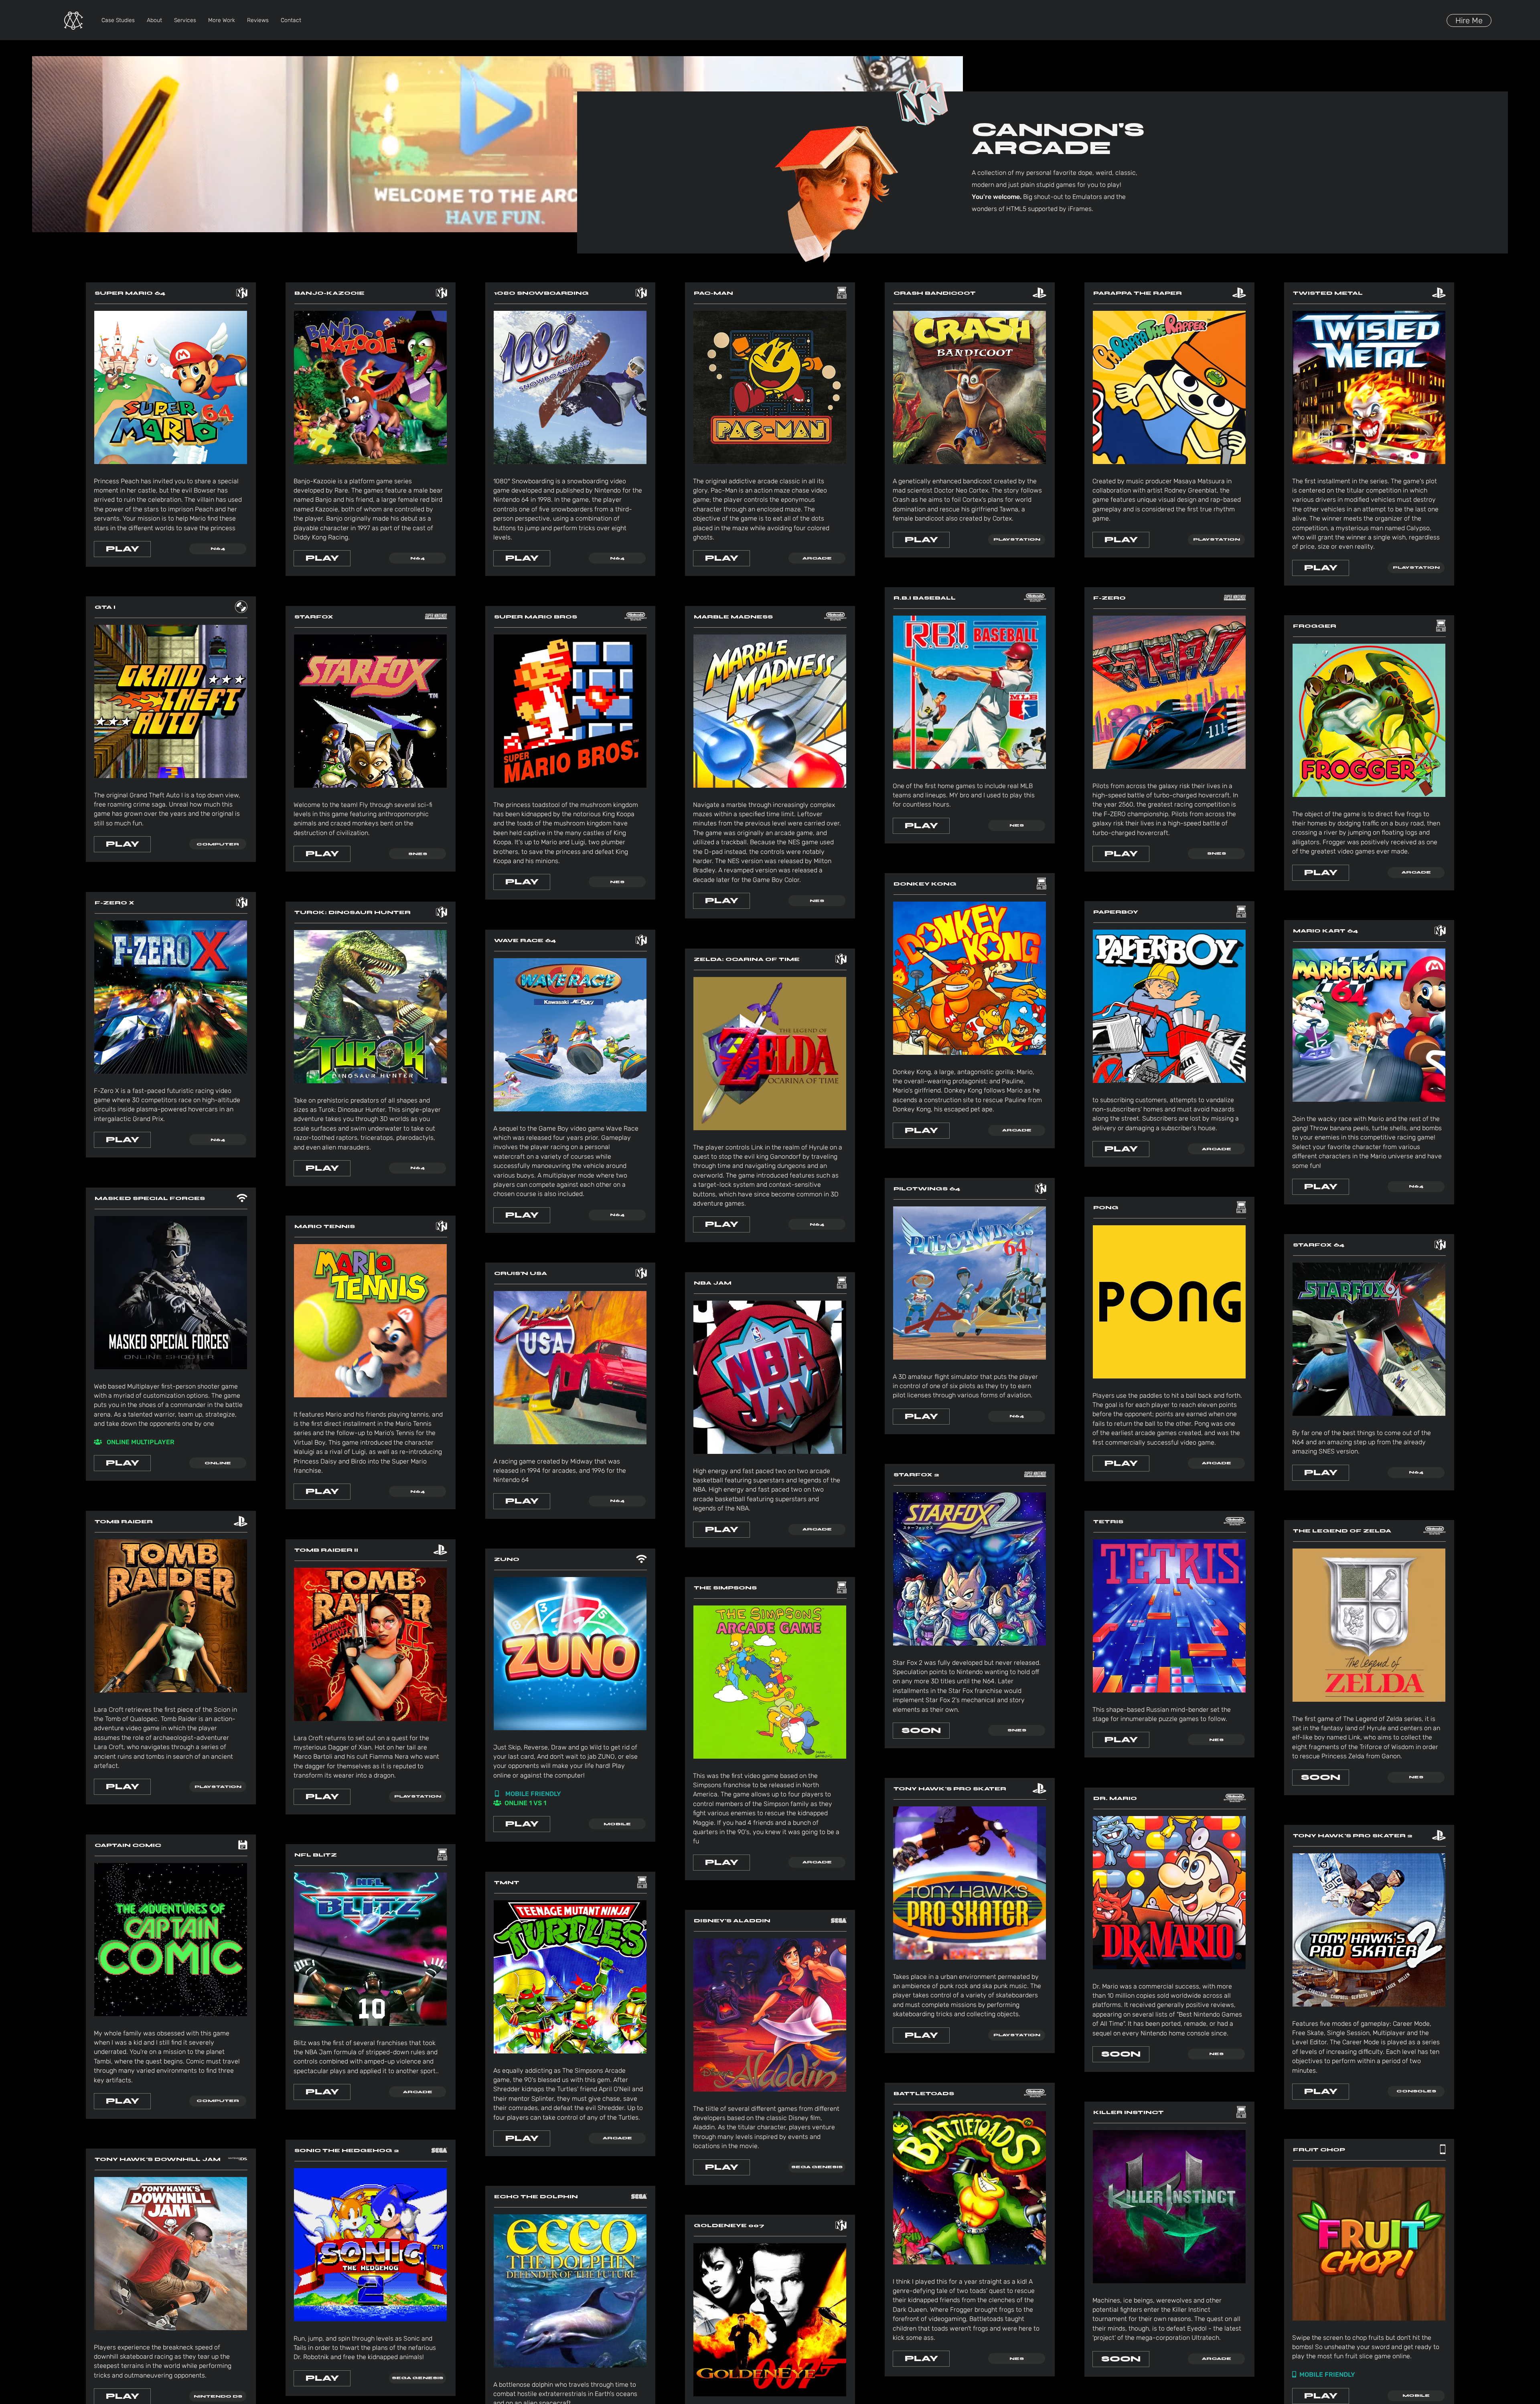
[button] (218, 549)
